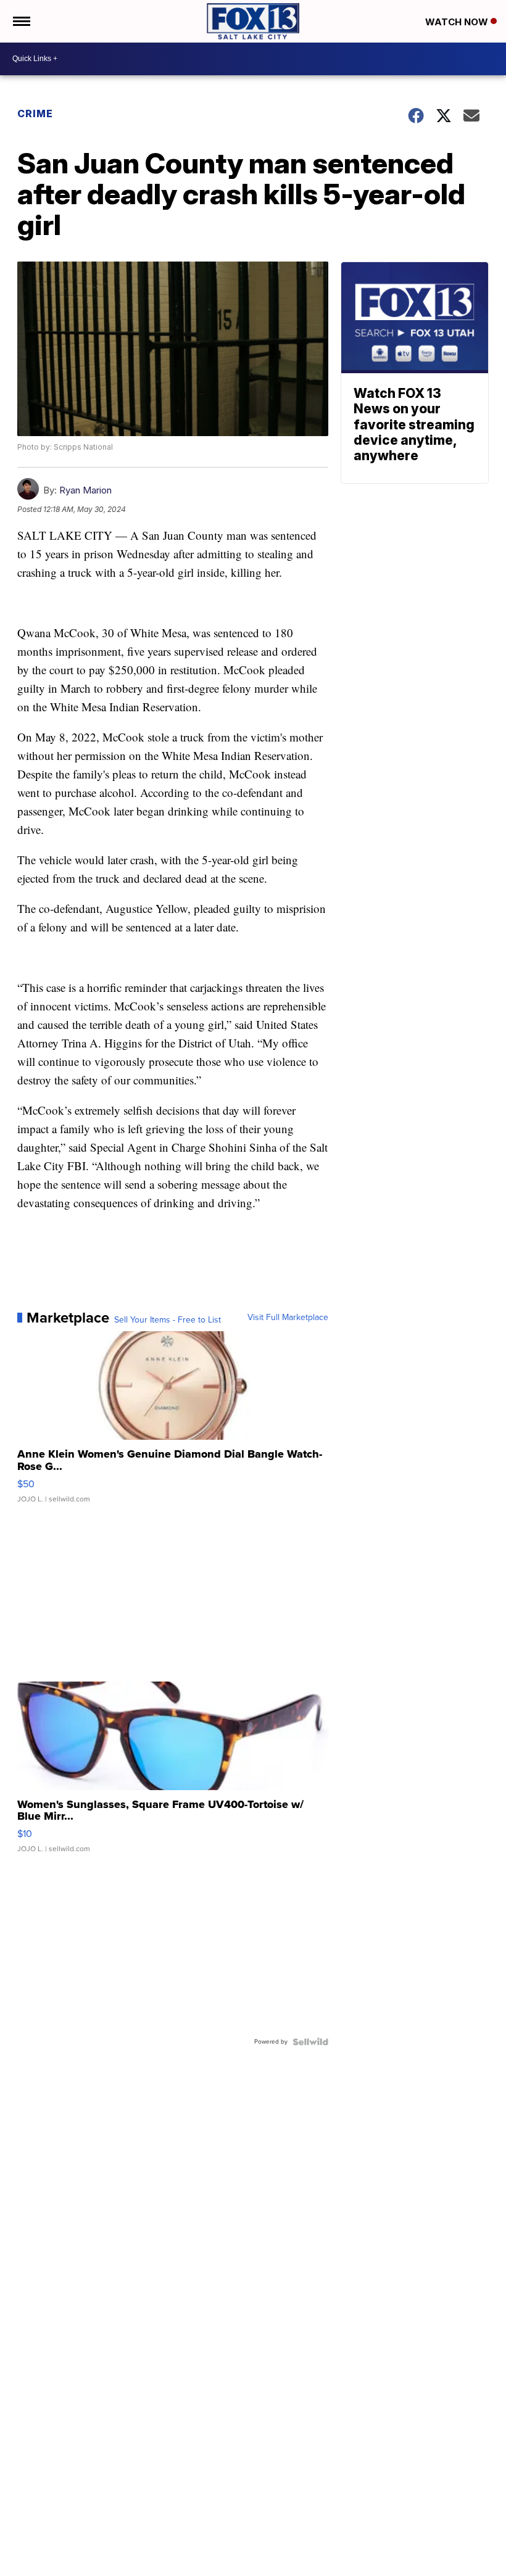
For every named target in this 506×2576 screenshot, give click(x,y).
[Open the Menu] (21, 21)
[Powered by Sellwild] (310, 2042)
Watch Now (458, 22)
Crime (35, 114)
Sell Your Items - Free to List (168, 1320)
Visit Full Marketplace (288, 1318)
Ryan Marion (85, 490)
